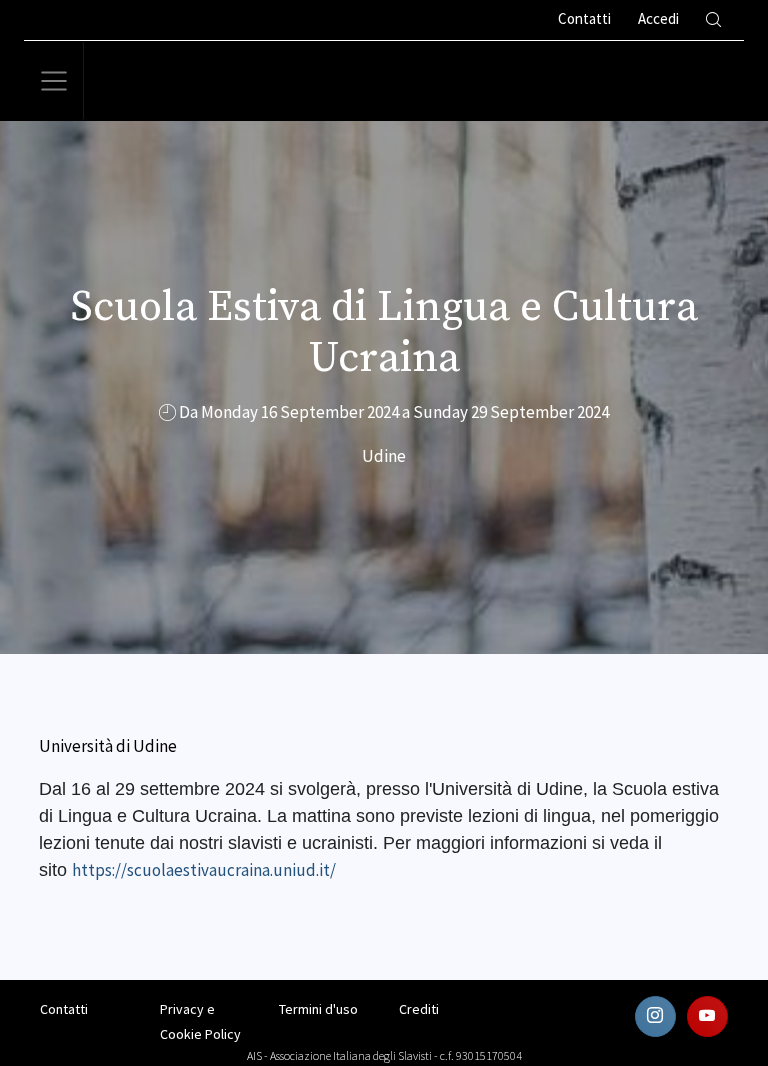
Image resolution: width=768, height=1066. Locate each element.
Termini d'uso (318, 1009)
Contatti (64, 1009)
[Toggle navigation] (54, 81)
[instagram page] (655, 1016)
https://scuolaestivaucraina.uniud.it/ (204, 870)
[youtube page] (707, 1016)
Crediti (419, 1009)
